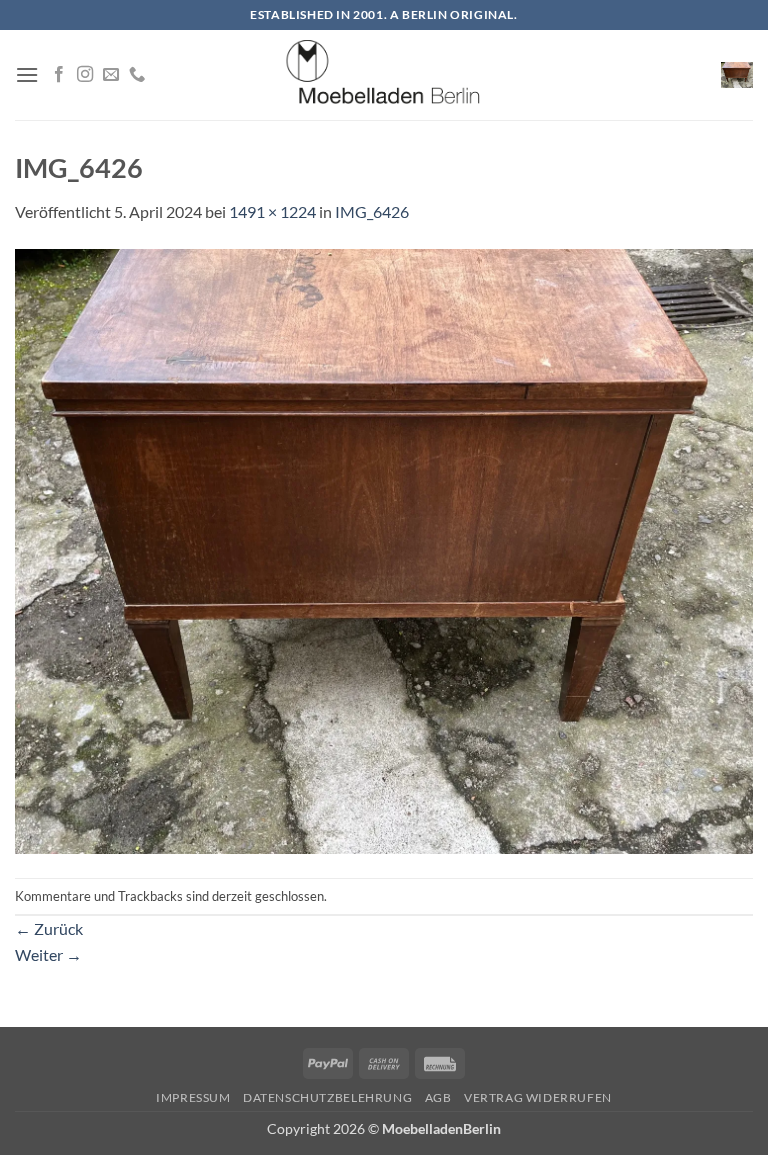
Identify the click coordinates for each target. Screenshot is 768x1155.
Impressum (193, 1097)
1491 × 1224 (272, 211)
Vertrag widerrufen (538, 1097)
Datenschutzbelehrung (327, 1097)
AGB (438, 1097)
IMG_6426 (372, 211)
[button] (27, 74)
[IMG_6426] (384, 549)
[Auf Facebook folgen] (59, 75)
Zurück (49, 928)
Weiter (48, 954)
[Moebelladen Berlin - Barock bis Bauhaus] (384, 75)
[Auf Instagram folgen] (85, 75)
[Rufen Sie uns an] (137, 75)
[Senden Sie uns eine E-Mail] (111, 75)
